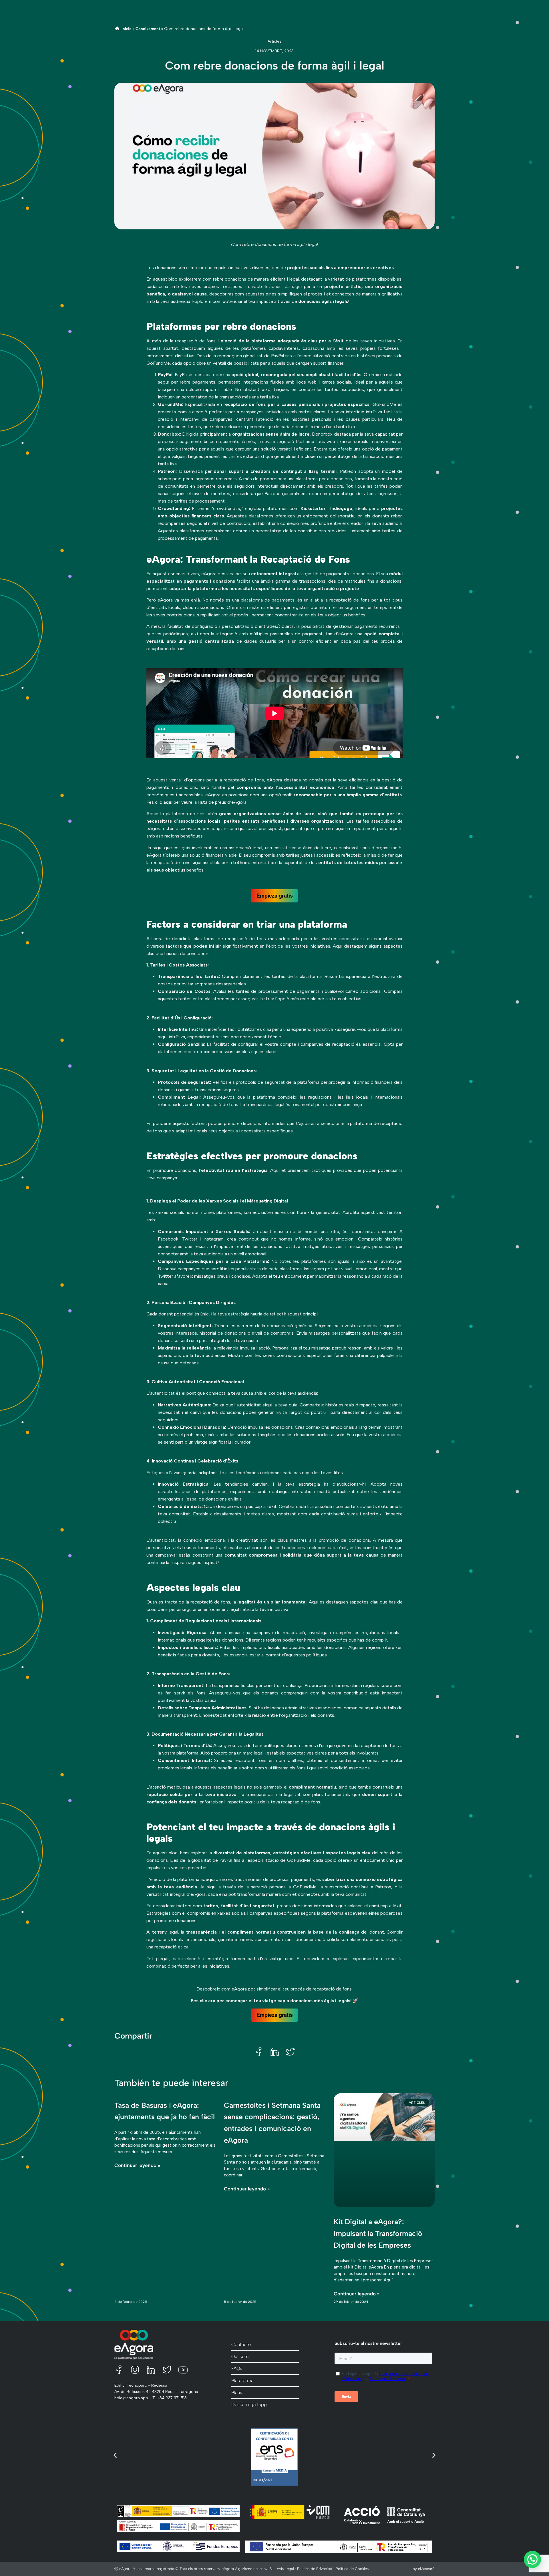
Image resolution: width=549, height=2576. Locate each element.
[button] (259, 2052)
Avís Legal (286, 2569)
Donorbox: (169, 434)
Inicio (127, 29)
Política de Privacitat (315, 2569)
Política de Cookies (352, 2569)
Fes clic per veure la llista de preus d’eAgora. (197, 802)
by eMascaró (424, 2569)
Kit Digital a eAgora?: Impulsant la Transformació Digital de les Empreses (378, 2233)
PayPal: (166, 375)
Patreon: (167, 471)
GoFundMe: (171, 404)
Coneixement (148, 29)
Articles (274, 41)
